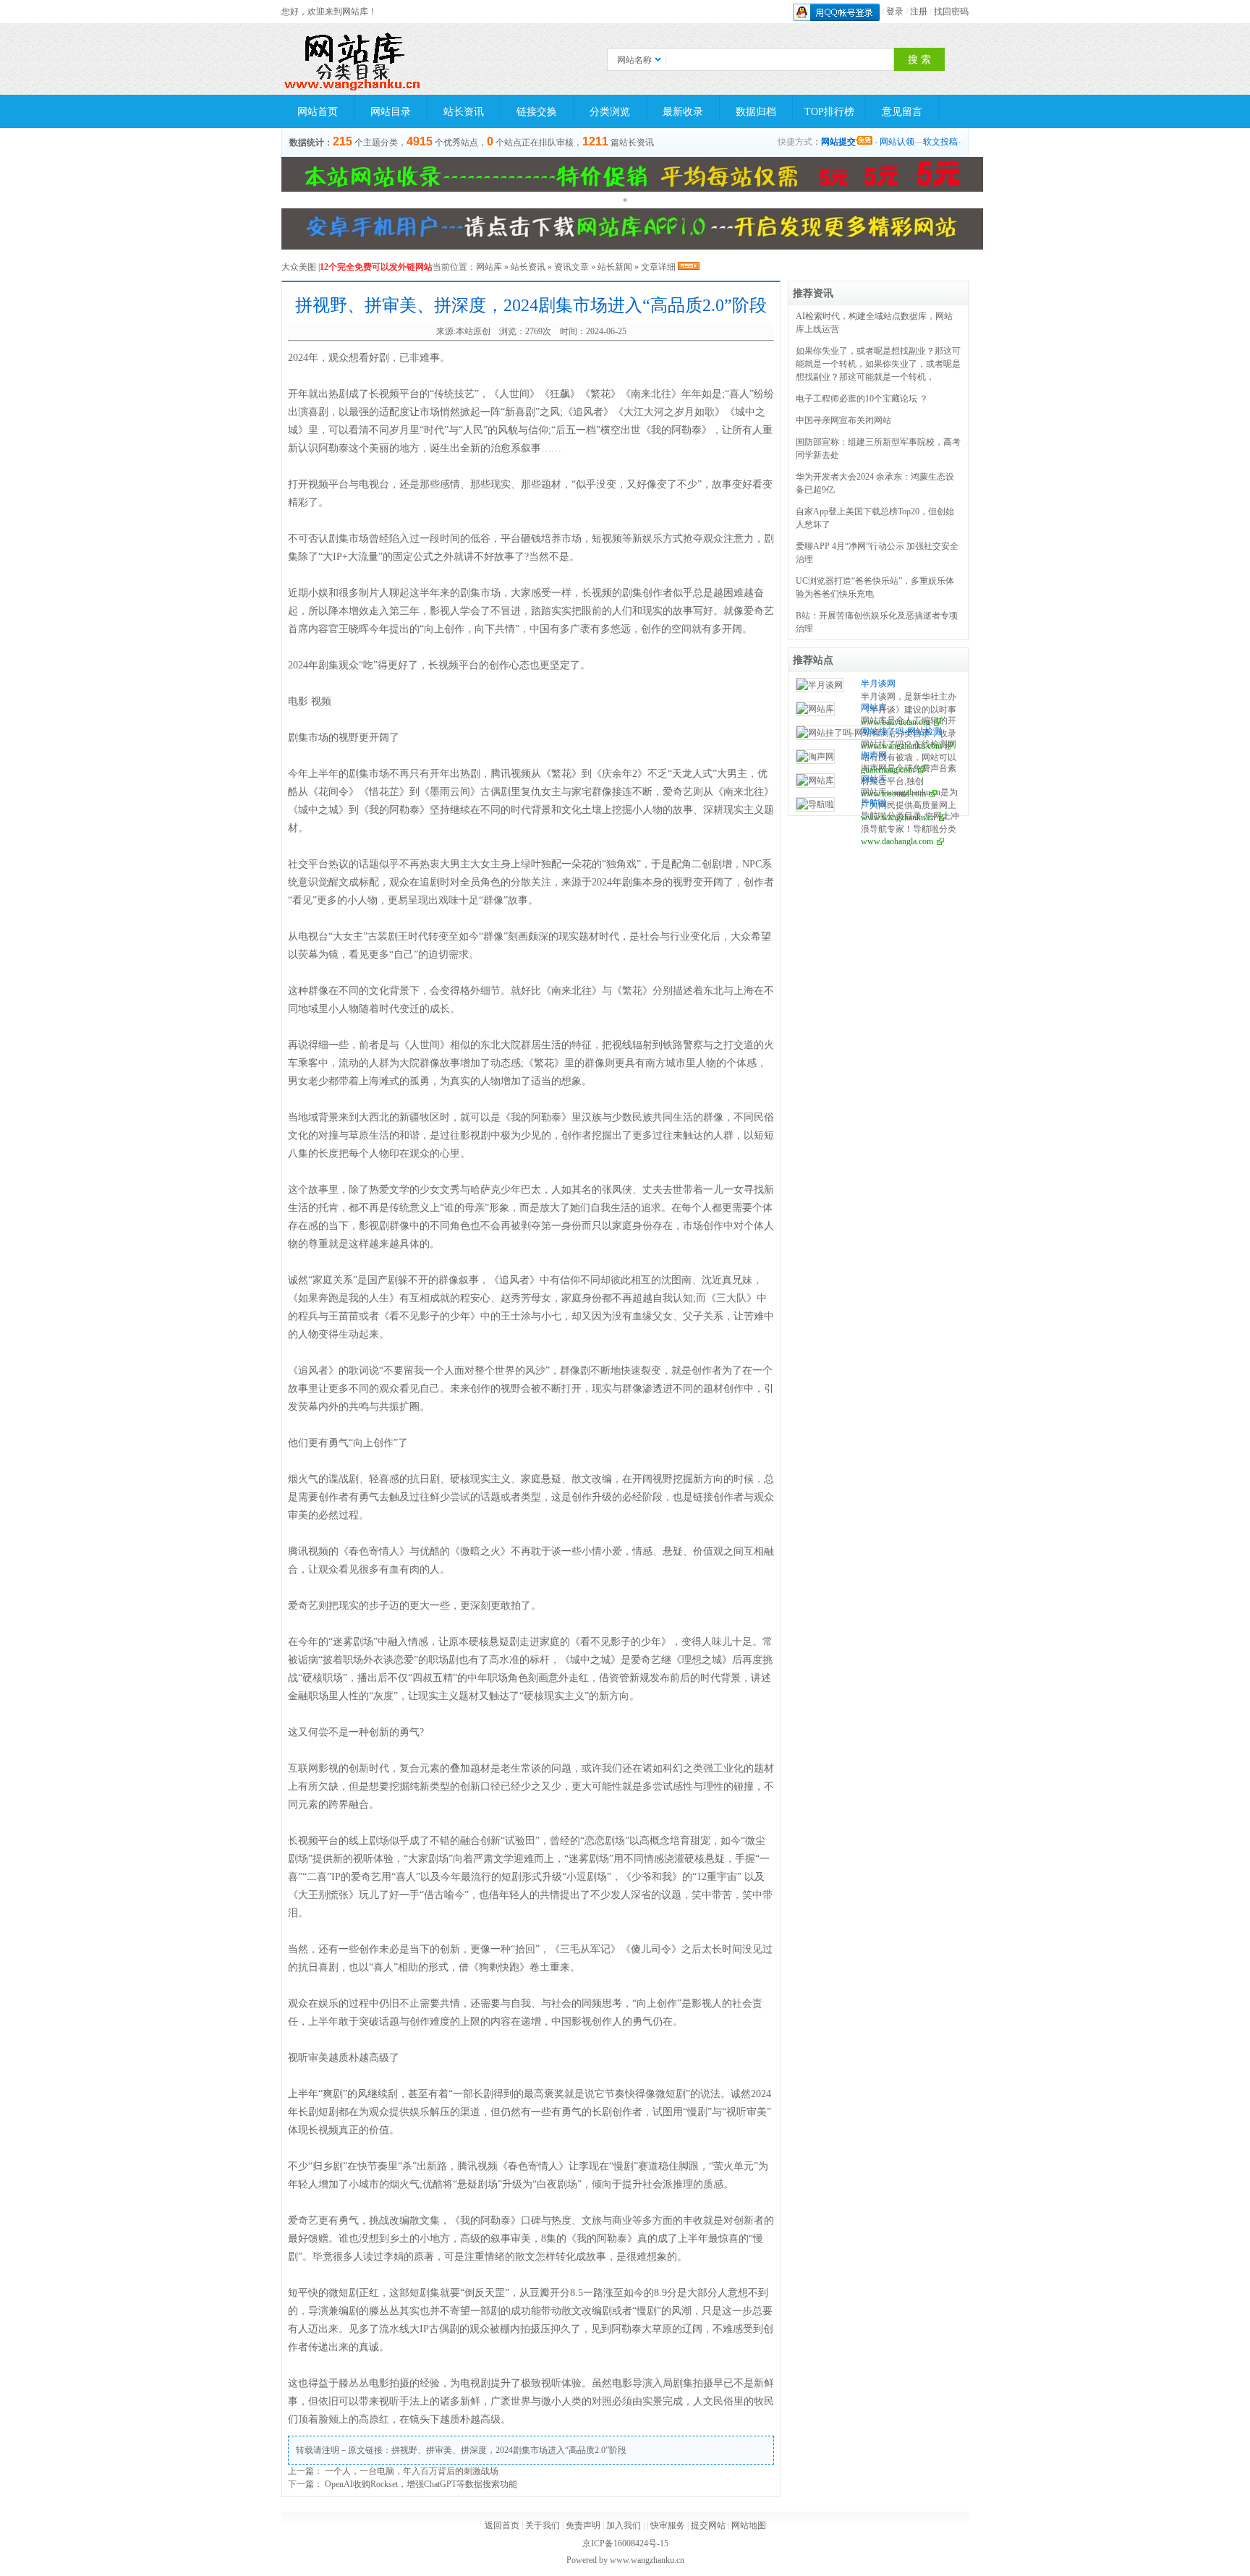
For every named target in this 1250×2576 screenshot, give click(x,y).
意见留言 (902, 112)
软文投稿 (940, 142)
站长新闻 (615, 267)
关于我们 (543, 2525)
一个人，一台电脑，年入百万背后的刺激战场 (412, 2471)
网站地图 (749, 2525)
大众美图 (299, 267)
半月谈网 (878, 684)
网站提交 (838, 142)
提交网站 (708, 2525)
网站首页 (318, 112)
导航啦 (874, 803)
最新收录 (683, 112)
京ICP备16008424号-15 (625, 2543)
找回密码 (951, 12)
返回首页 (502, 2525)
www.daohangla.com (897, 841)
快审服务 (668, 2525)
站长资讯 (464, 112)
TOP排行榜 (829, 112)
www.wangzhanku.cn (647, 2560)
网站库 (489, 267)
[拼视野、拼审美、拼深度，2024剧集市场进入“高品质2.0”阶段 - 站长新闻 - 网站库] (354, 59)
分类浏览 (610, 112)
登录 (895, 12)
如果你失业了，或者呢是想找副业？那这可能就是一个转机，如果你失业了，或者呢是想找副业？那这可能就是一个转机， (878, 364)
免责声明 (583, 2525)
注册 (919, 12)
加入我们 (624, 2525)
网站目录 (391, 112)
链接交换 (537, 112)
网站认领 (897, 142)
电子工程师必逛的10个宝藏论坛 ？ (862, 399)
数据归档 (756, 112)
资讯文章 (571, 267)
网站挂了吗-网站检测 (901, 731)
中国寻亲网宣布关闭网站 (843, 420)
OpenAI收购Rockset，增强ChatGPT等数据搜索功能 (421, 2484)
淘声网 (874, 755)
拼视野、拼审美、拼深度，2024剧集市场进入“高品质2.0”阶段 (509, 2450)
